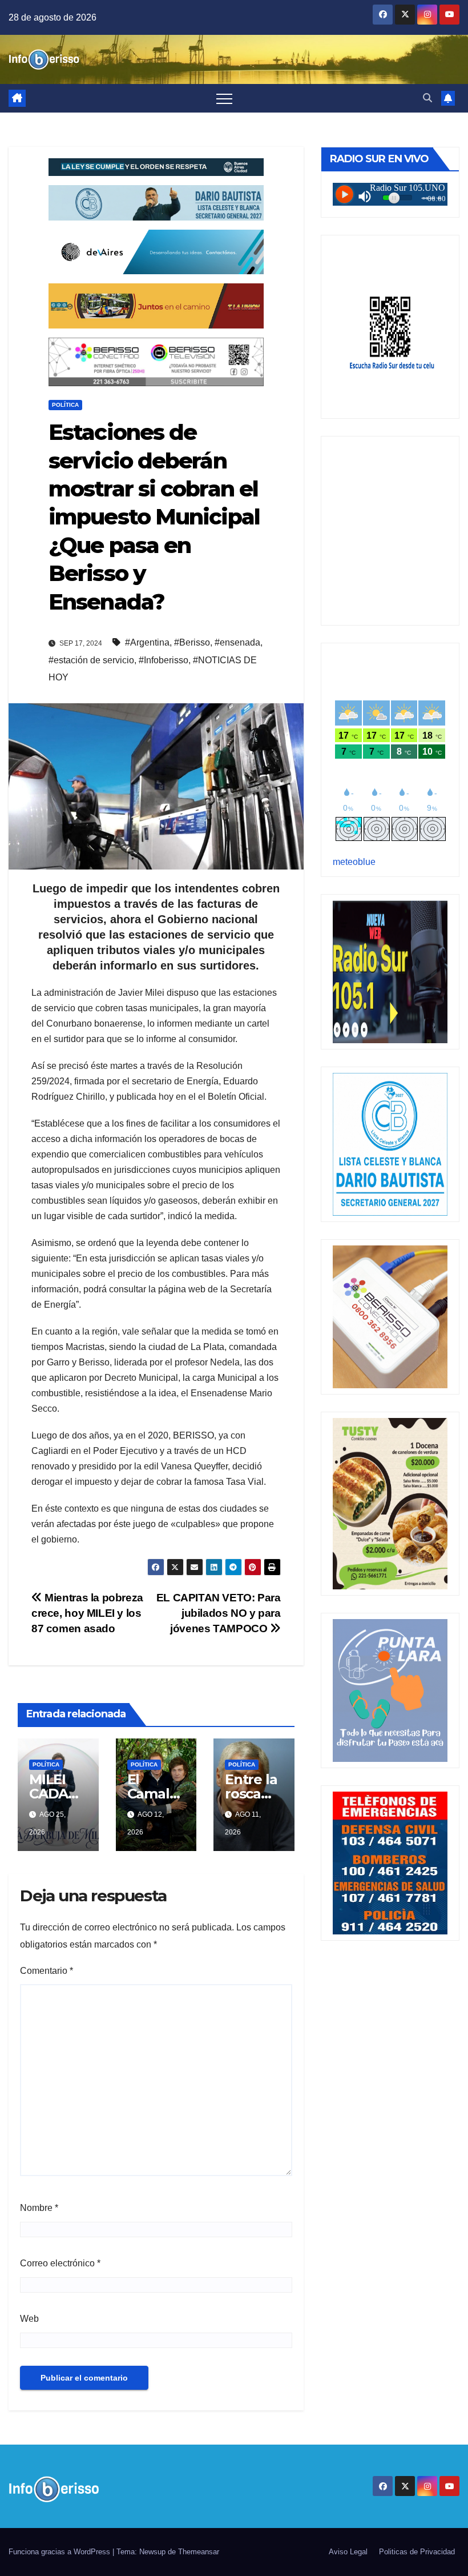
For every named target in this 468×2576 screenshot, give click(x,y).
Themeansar (199, 2552)
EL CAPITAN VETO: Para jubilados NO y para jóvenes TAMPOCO (219, 1613)
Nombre (39, 2208)
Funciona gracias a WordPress (60, 2552)
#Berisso (192, 642)
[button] (427, 98)
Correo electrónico (60, 2263)
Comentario (47, 1971)
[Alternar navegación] (224, 98)
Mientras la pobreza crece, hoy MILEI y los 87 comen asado (87, 1613)
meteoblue (354, 862)
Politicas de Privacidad (417, 2552)
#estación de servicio (91, 660)
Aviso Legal (348, 2552)
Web (29, 2319)
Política (65, 405)
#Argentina (147, 642)
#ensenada (237, 642)
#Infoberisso (164, 660)
